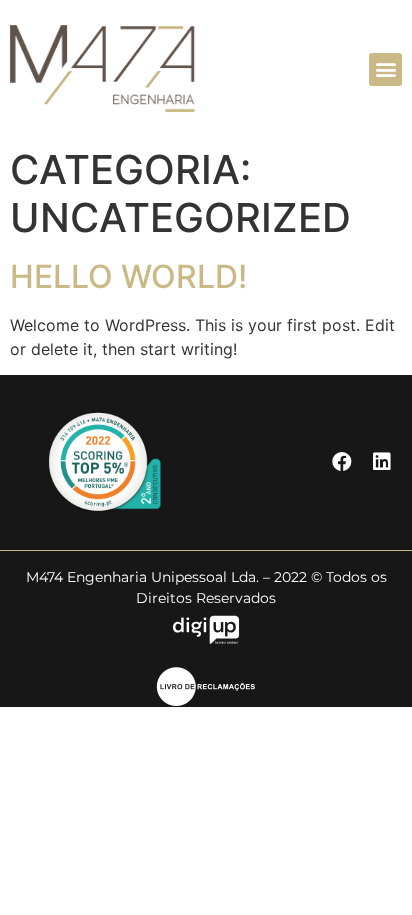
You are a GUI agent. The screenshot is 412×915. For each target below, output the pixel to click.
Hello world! (128, 276)
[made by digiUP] (206, 639)
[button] (385, 69)
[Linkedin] (382, 462)
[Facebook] (342, 462)
